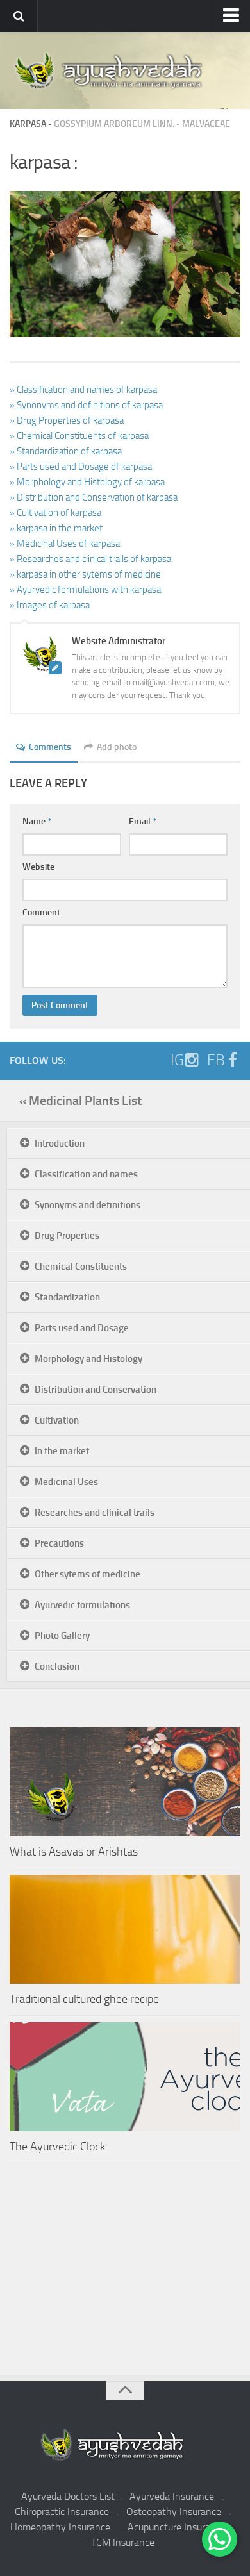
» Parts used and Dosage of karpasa (81, 467)
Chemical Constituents (81, 1267)
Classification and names (86, 1174)
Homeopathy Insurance (60, 2527)
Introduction (60, 1143)
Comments (50, 747)
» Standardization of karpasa (66, 451)
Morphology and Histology (88, 1359)
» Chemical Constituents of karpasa (79, 436)
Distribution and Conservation (96, 1390)
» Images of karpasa (50, 605)
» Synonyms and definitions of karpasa (86, 405)
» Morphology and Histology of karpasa (87, 482)
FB (216, 1060)
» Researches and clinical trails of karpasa (90, 559)
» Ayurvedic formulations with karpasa (85, 590)
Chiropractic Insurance (62, 2512)
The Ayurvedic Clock (57, 2147)
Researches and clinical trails (95, 1513)
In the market (62, 1451)
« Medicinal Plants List (80, 1101)
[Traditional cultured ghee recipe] (125, 1929)
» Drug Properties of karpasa (67, 420)
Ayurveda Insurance (172, 2496)
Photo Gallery (62, 1636)
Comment (41, 912)
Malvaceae (206, 124)
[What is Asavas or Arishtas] (125, 1782)
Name (37, 821)
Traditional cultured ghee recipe (84, 1999)
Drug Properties (67, 1236)
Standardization (67, 1297)
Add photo (117, 747)
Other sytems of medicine (88, 1574)
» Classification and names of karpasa (83, 390)
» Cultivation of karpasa (55, 513)
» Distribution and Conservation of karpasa (94, 497)
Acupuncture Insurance (177, 2527)
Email (143, 821)
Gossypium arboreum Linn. (114, 124)
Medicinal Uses (66, 1482)
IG (177, 1060)
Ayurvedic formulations (82, 1605)
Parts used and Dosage (82, 1328)
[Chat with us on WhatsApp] (220, 2539)
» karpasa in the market (56, 528)
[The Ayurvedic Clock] (125, 2077)
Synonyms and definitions (88, 1205)
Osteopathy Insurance (174, 2512)
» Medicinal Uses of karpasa (65, 544)
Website (38, 867)
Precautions (59, 1543)
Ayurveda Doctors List (68, 2496)
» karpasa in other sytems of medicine (85, 574)
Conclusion (57, 1666)
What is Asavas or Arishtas (74, 1852)
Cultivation (57, 1420)
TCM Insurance (123, 2542)
